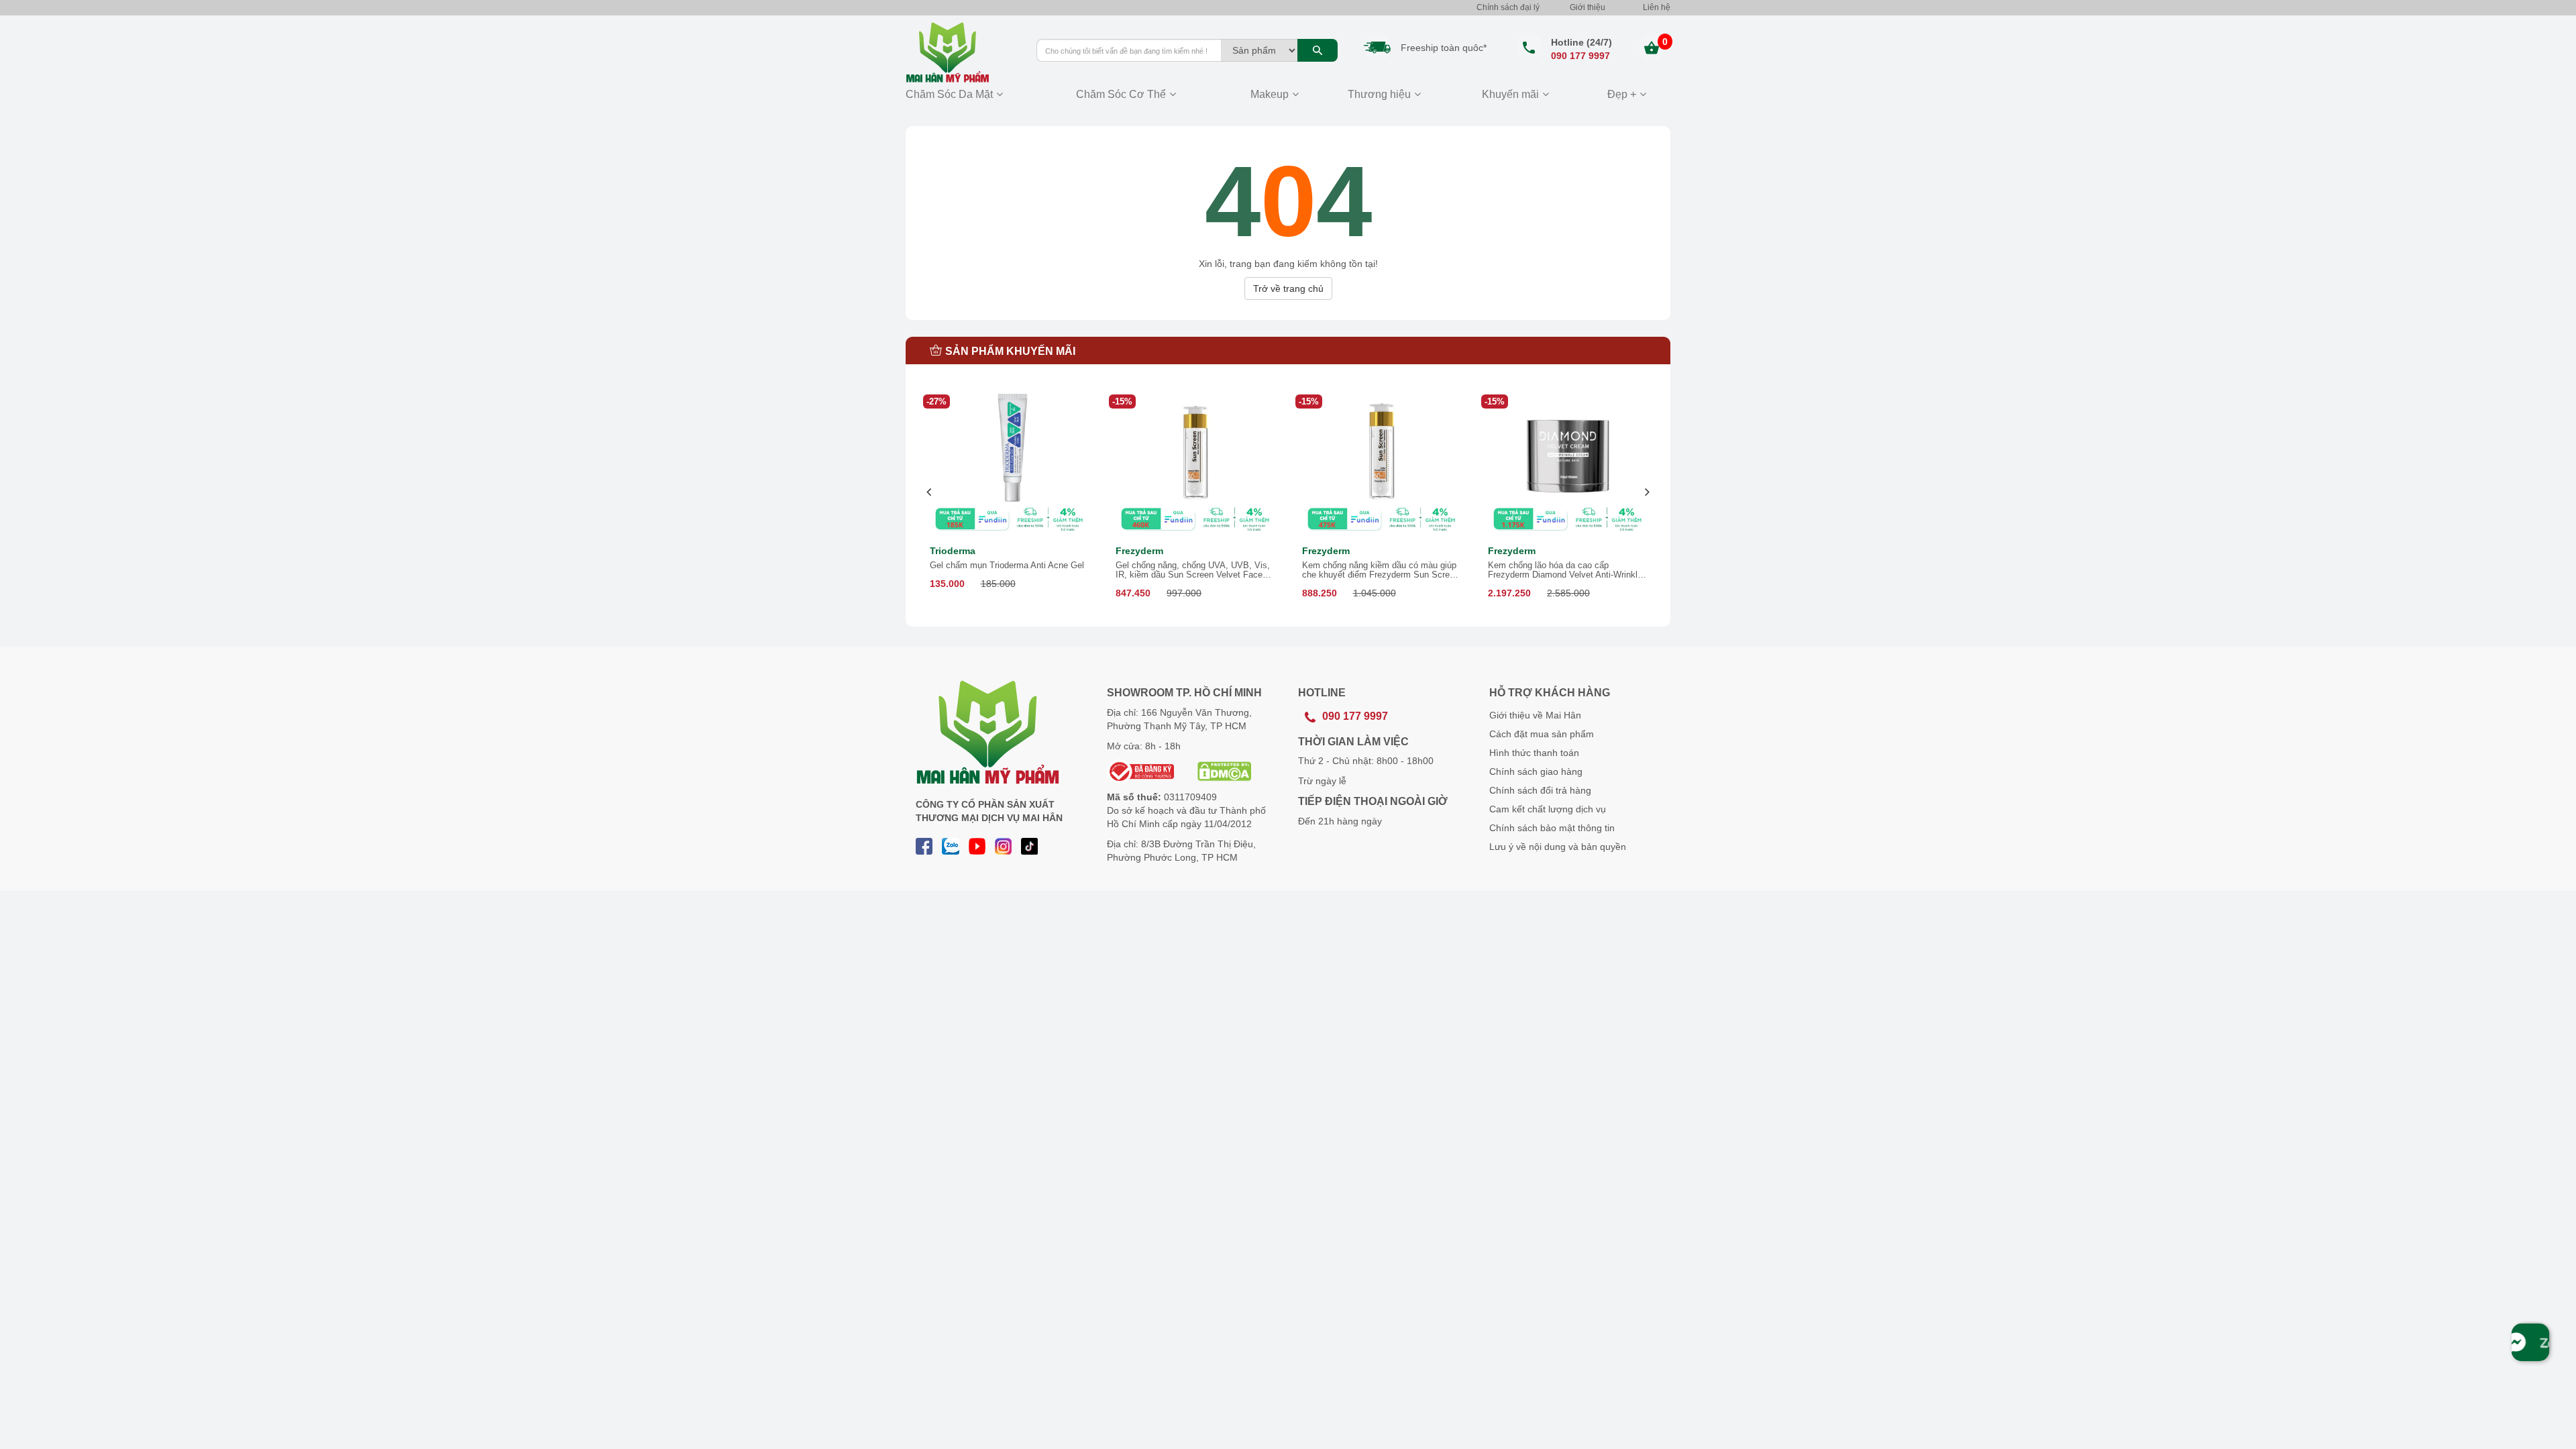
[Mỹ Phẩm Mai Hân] (961, 52)
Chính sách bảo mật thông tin (1552, 828)
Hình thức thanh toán (1534, 753)
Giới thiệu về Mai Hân (1535, 715)
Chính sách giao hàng (1536, 771)
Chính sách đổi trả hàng (1540, 790)
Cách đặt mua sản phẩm (1542, 734)
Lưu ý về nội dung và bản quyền (1558, 847)
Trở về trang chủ (1288, 288)
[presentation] (929, 492)
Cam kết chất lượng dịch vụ (1548, 809)
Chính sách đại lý (1508, 7)
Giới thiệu (1588, 7)
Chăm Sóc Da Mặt (949, 94)
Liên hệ (1657, 7)
